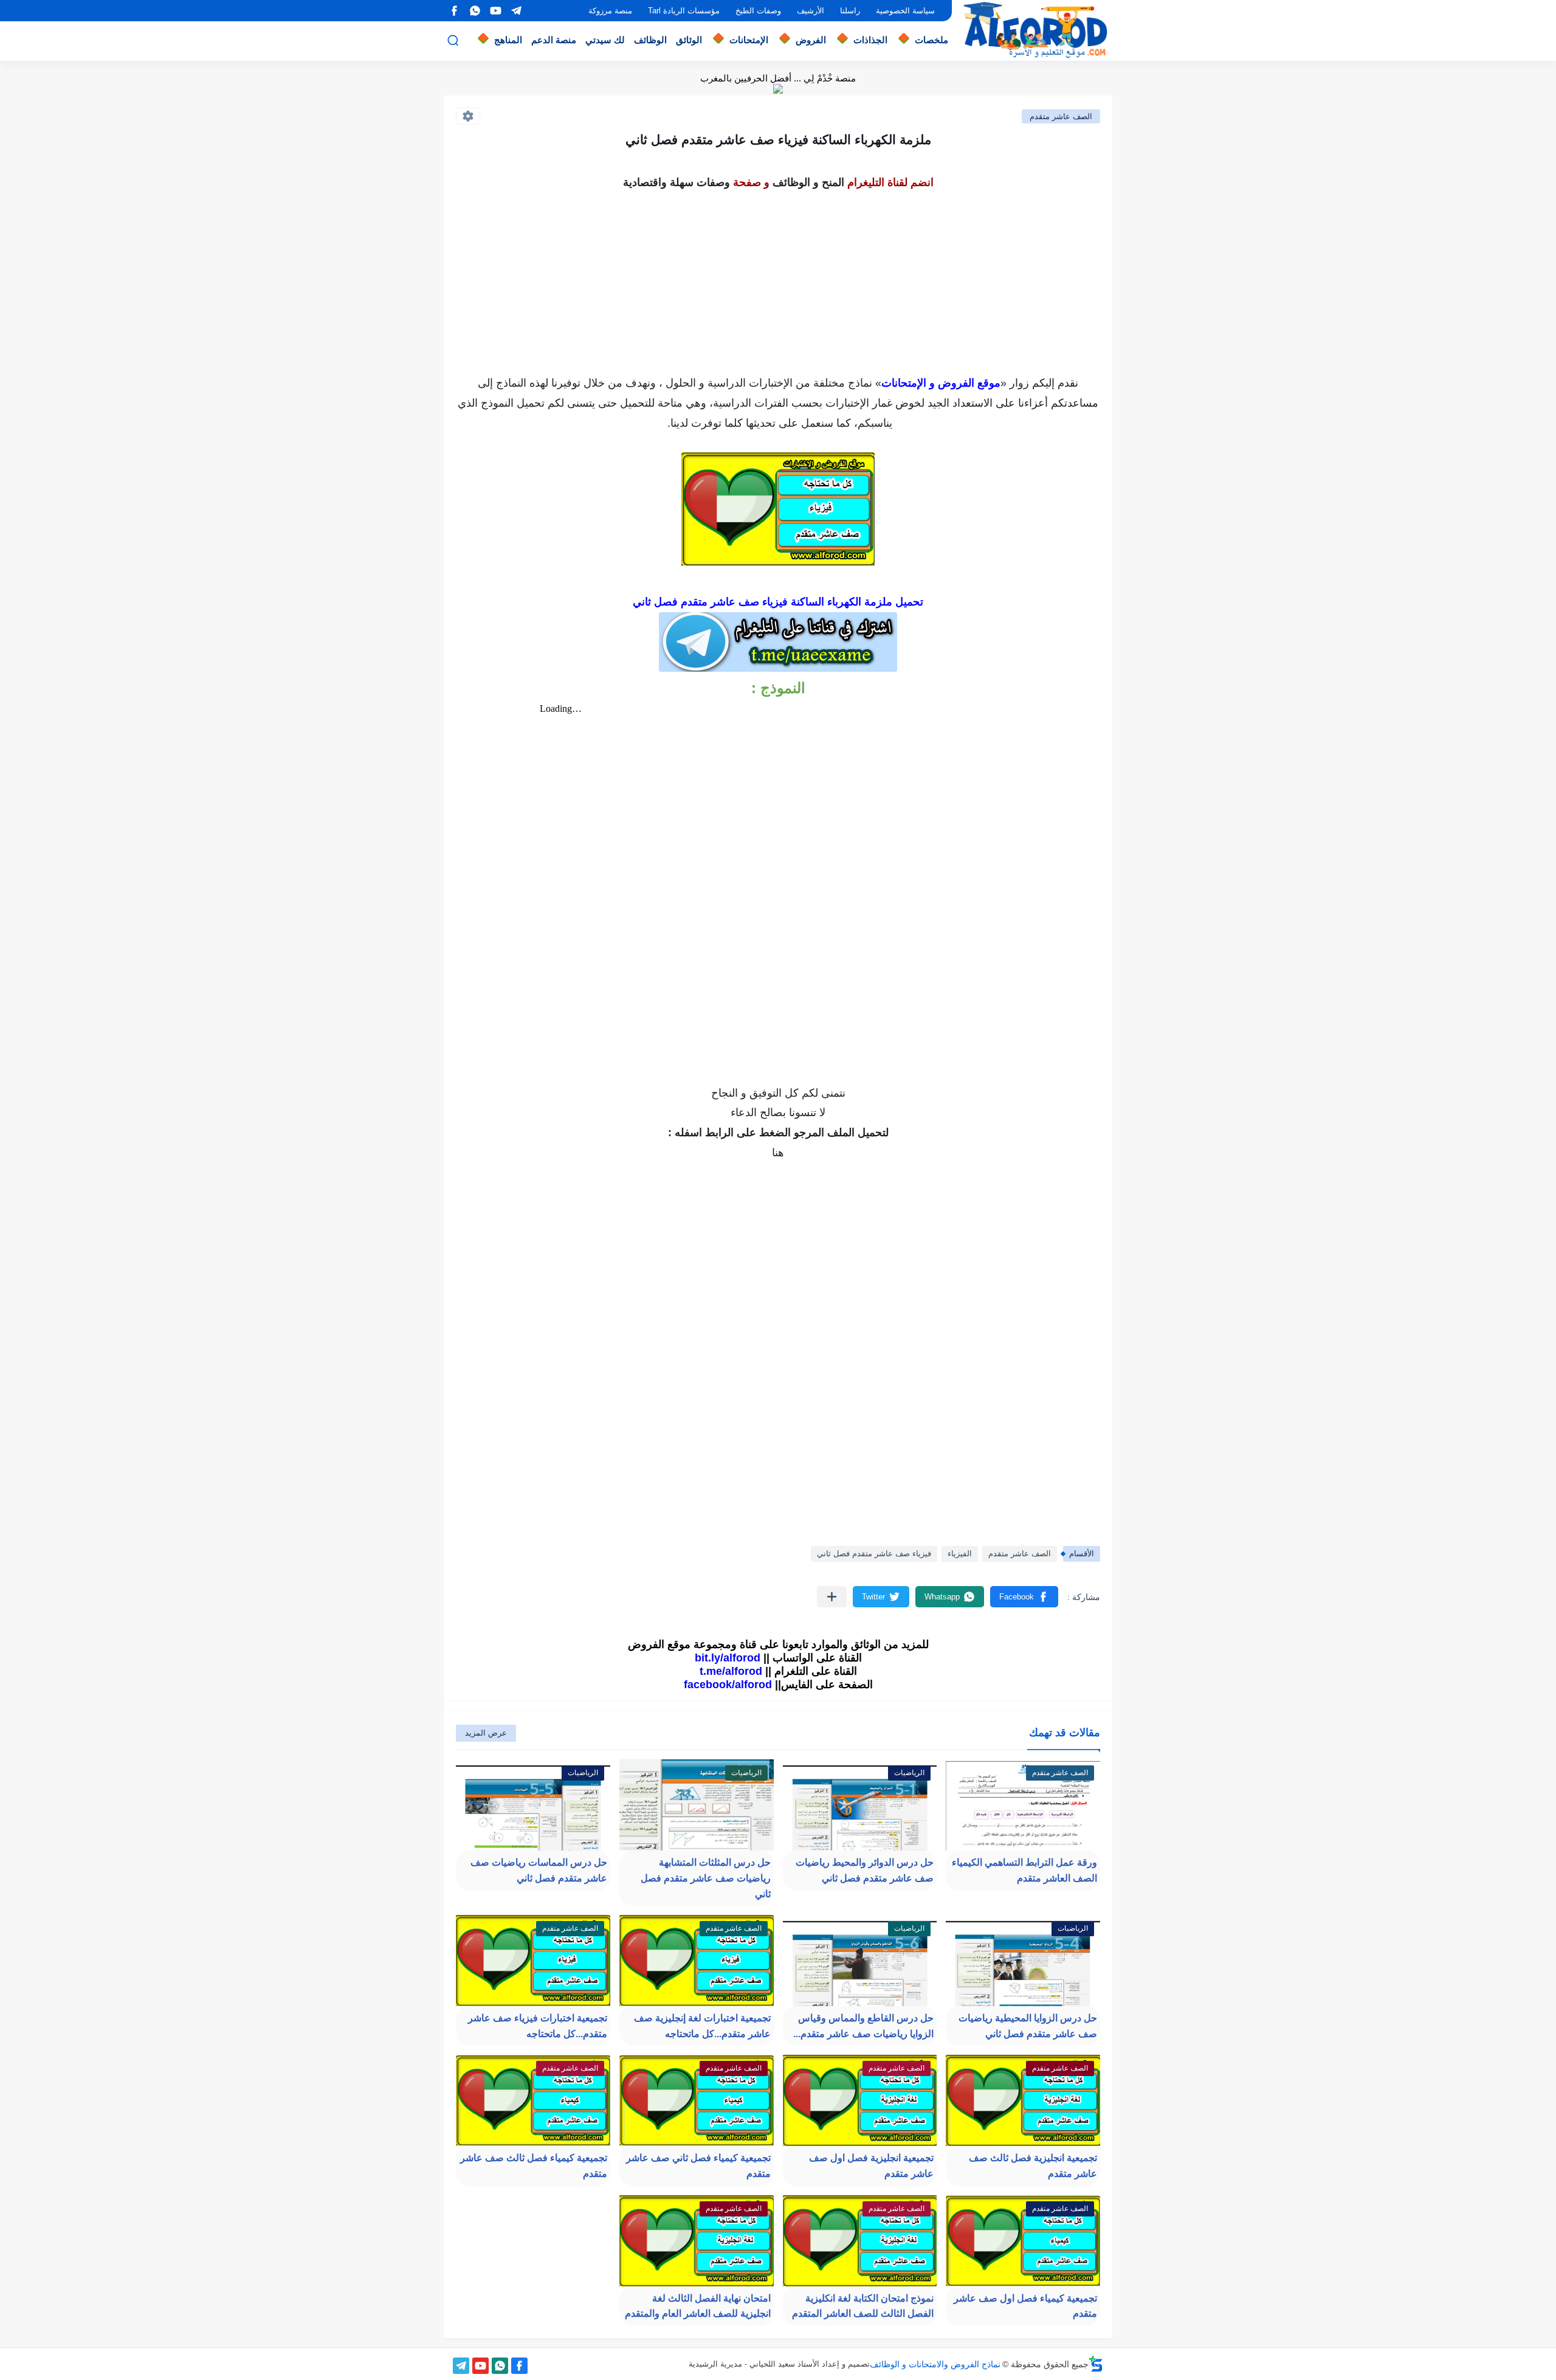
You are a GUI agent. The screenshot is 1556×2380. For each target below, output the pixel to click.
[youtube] (495, 11)
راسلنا (850, 11)
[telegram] (516, 11)
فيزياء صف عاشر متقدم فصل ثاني (874, 1554)
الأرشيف (811, 11)
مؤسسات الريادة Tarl (684, 11)
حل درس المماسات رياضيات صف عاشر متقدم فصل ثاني (539, 1870)
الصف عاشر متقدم (1061, 116)
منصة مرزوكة (610, 11)
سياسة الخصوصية (905, 11)
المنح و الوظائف (808, 182)
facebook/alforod (728, 1685)
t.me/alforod (731, 1671)
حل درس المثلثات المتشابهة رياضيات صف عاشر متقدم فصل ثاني (706, 1878)
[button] (1024, 1597)
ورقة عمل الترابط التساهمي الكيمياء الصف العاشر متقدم (1024, 1870)
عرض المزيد (486, 1733)
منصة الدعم (554, 40)
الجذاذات (870, 40)
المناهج (508, 40)
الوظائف (650, 40)
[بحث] (453, 40)
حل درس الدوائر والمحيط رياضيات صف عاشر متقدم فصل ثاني (865, 1870)
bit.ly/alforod (728, 1658)
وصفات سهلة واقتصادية (676, 182)
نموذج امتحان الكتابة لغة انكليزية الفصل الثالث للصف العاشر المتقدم (863, 2306)
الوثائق (689, 40)
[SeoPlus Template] (1096, 2364)
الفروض (811, 40)
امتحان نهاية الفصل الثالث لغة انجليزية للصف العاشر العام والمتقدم (698, 2306)
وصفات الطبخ (758, 11)
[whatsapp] (475, 11)
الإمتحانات (749, 40)
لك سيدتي (605, 40)
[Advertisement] (778, 278)
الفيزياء (960, 1554)
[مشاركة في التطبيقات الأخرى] (832, 1597)
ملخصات (931, 40)
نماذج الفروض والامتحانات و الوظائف (935, 2364)
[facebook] (454, 11)
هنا (778, 1153)
